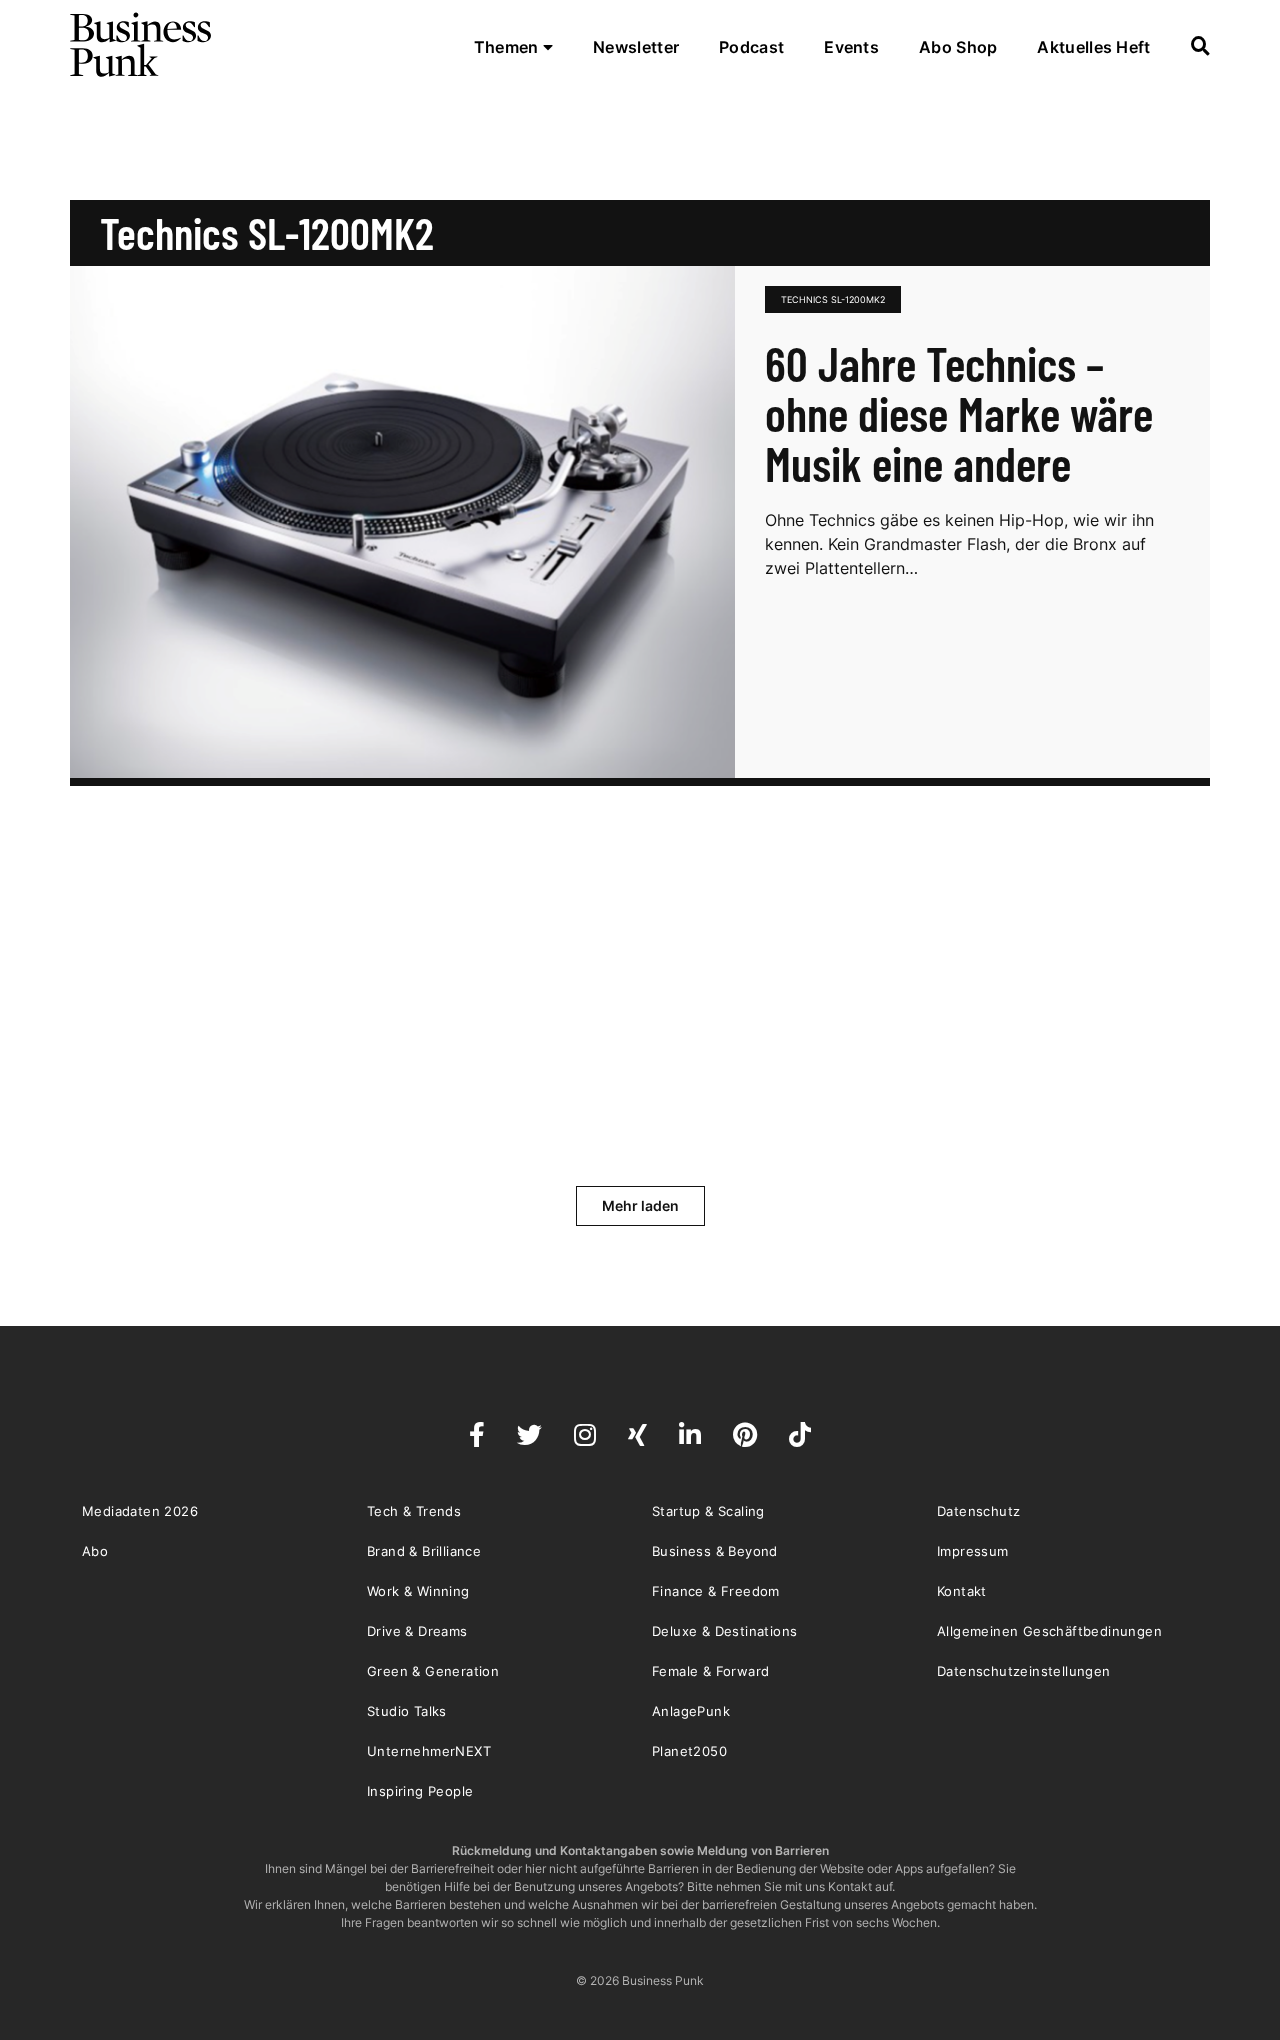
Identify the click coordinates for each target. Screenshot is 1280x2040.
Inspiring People (420, 1791)
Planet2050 (689, 1751)
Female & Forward (710, 1671)
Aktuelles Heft (1093, 47)
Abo (95, 1551)
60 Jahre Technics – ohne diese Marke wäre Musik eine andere (959, 413)
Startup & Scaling (708, 1511)
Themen (508, 47)
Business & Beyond (715, 1551)
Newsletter (636, 47)
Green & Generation (433, 1671)
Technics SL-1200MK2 (833, 299)
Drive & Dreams (417, 1631)
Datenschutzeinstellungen (1024, 1671)
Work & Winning (418, 1591)
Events (851, 47)
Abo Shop (958, 47)
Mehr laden (640, 1205)
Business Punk (142, 45)
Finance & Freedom (716, 1591)
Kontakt (962, 1591)
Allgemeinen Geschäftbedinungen (1049, 1631)
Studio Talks (407, 1711)
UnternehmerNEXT (429, 1751)
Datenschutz (978, 1511)
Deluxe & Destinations (724, 1631)
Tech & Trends (414, 1511)
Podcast (751, 47)
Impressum (973, 1551)
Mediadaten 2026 (140, 1511)
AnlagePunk (691, 1711)
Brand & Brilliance (424, 1551)
